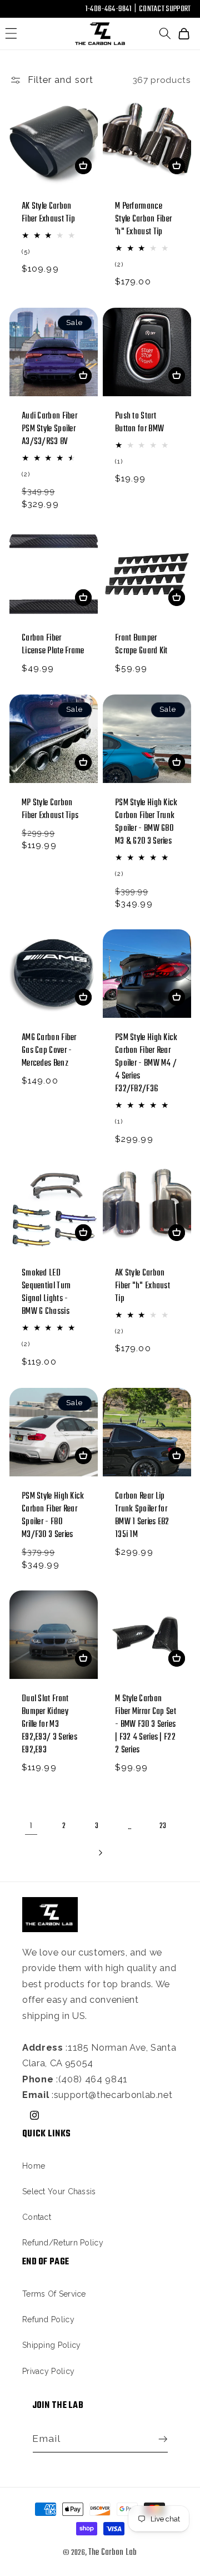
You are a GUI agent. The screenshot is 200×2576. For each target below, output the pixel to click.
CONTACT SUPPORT (165, 9)
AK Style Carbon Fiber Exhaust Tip (48, 213)
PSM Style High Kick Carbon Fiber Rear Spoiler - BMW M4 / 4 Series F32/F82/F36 (146, 1064)
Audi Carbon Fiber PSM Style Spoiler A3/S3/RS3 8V (49, 429)
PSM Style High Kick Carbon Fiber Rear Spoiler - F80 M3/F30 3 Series (53, 1516)
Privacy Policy (48, 2371)
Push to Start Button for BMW (139, 422)
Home (34, 2166)
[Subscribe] (160, 2439)
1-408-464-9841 (108, 9)
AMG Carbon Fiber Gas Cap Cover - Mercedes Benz (49, 1051)
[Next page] (100, 1853)
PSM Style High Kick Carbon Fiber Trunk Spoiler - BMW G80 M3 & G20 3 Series (146, 822)
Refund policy (48, 2319)
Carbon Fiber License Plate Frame (53, 645)
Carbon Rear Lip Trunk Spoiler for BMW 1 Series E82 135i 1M (142, 1516)
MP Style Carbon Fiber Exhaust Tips (50, 809)
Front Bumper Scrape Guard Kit (141, 645)
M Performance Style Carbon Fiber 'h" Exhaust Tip (143, 219)
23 (163, 1826)
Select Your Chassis (59, 2191)
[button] (11, 34)
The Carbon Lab (113, 2553)
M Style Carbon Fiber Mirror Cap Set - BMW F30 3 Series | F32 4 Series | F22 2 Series (146, 1725)
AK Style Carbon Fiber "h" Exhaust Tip (142, 1286)
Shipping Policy (52, 2345)
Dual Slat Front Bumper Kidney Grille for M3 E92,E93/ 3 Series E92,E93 (49, 1725)
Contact (37, 2217)
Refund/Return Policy (63, 2243)
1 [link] (31, 1826)
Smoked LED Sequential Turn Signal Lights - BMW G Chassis (46, 1293)
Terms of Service (54, 2294)
